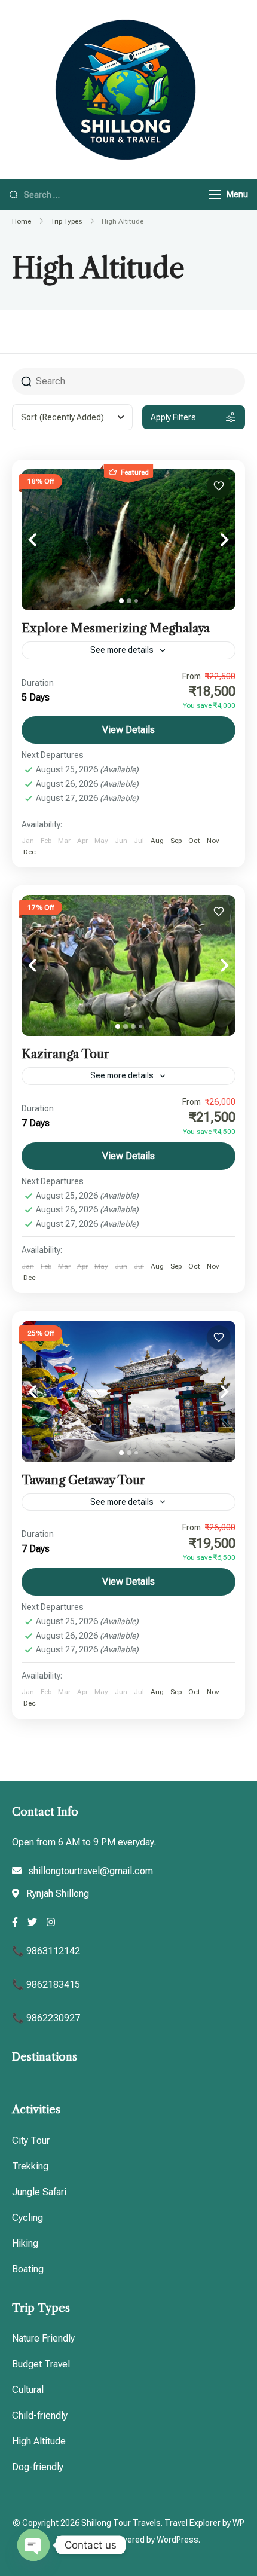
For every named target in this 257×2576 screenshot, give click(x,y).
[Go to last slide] (45, 540)
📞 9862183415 (46, 1984)
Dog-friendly (38, 2467)
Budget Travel (41, 2364)
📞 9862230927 (46, 2018)
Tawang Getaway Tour (83, 1480)
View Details (128, 730)
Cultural (28, 2390)
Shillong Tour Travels (121, 2523)
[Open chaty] (33, 2545)
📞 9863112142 (46, 1951)
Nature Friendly (43, 2338)
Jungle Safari (39, 2192)
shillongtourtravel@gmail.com (91, 1871)
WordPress (178, 2540)
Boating (28, 2269)
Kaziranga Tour (65, 1054)
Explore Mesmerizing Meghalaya (116, 628)
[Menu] (215, 195)
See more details (122, 650)
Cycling (27, 2218)
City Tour (31, 2140)
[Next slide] (212, 540)
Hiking (25, 2243)
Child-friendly (40, 2415)
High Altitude (39, 2441)
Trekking (30, 2166)
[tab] (121, 601)
